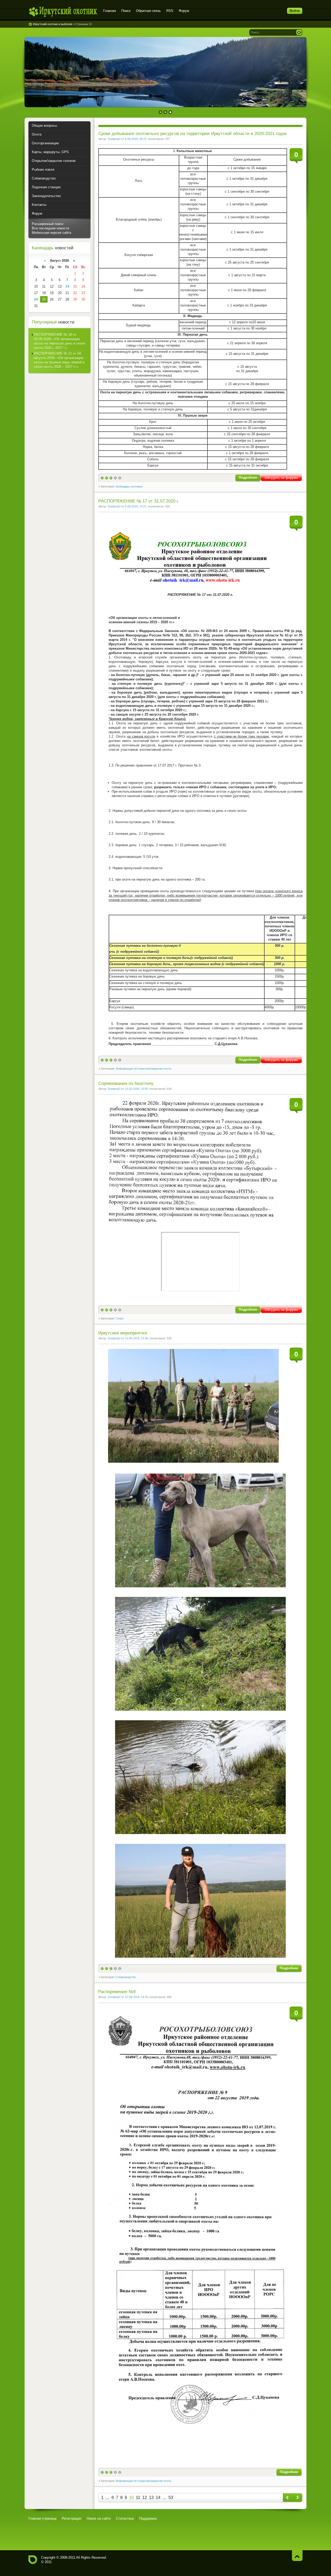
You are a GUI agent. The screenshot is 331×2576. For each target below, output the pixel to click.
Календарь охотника (129, 486)
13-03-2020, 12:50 (136, 1089)
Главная (110, 11)
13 (151, 2498)
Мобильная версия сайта (51, 233)
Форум (184, 11)
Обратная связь (148, 11)
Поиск (126, 11)
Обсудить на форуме (281, 478)
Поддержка (148, 2518)
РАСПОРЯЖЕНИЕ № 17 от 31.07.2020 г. (139, 501)
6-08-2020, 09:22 (136, 139)
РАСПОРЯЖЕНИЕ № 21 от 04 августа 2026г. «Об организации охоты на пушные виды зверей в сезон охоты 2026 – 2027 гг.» (59, 360)
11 (138, 2498)
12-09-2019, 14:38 (136, 1338)
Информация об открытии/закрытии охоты (144, 1069)
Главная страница (42, 2518)
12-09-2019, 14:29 (136, 1997)
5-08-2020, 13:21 (136, 506)
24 (36, 299)
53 (171, 2498)
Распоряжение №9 (117, 1992)
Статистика (125, 2518)
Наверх (297, 2555)
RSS (170, 11)
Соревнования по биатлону (126, 1083)
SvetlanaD (114, 139)
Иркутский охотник (63, 12)
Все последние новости (50, 228)
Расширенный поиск (48, 224)
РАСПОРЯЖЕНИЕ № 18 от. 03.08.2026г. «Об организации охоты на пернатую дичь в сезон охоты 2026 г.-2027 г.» (59, 341)
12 (145, 2498)
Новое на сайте (99, 2518)
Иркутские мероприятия (123, 1333)
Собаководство (126, 1977)
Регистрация (72, 2518)
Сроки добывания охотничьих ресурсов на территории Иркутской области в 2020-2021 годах (193, 134)
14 (158, 2498)
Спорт (120, 1318)
